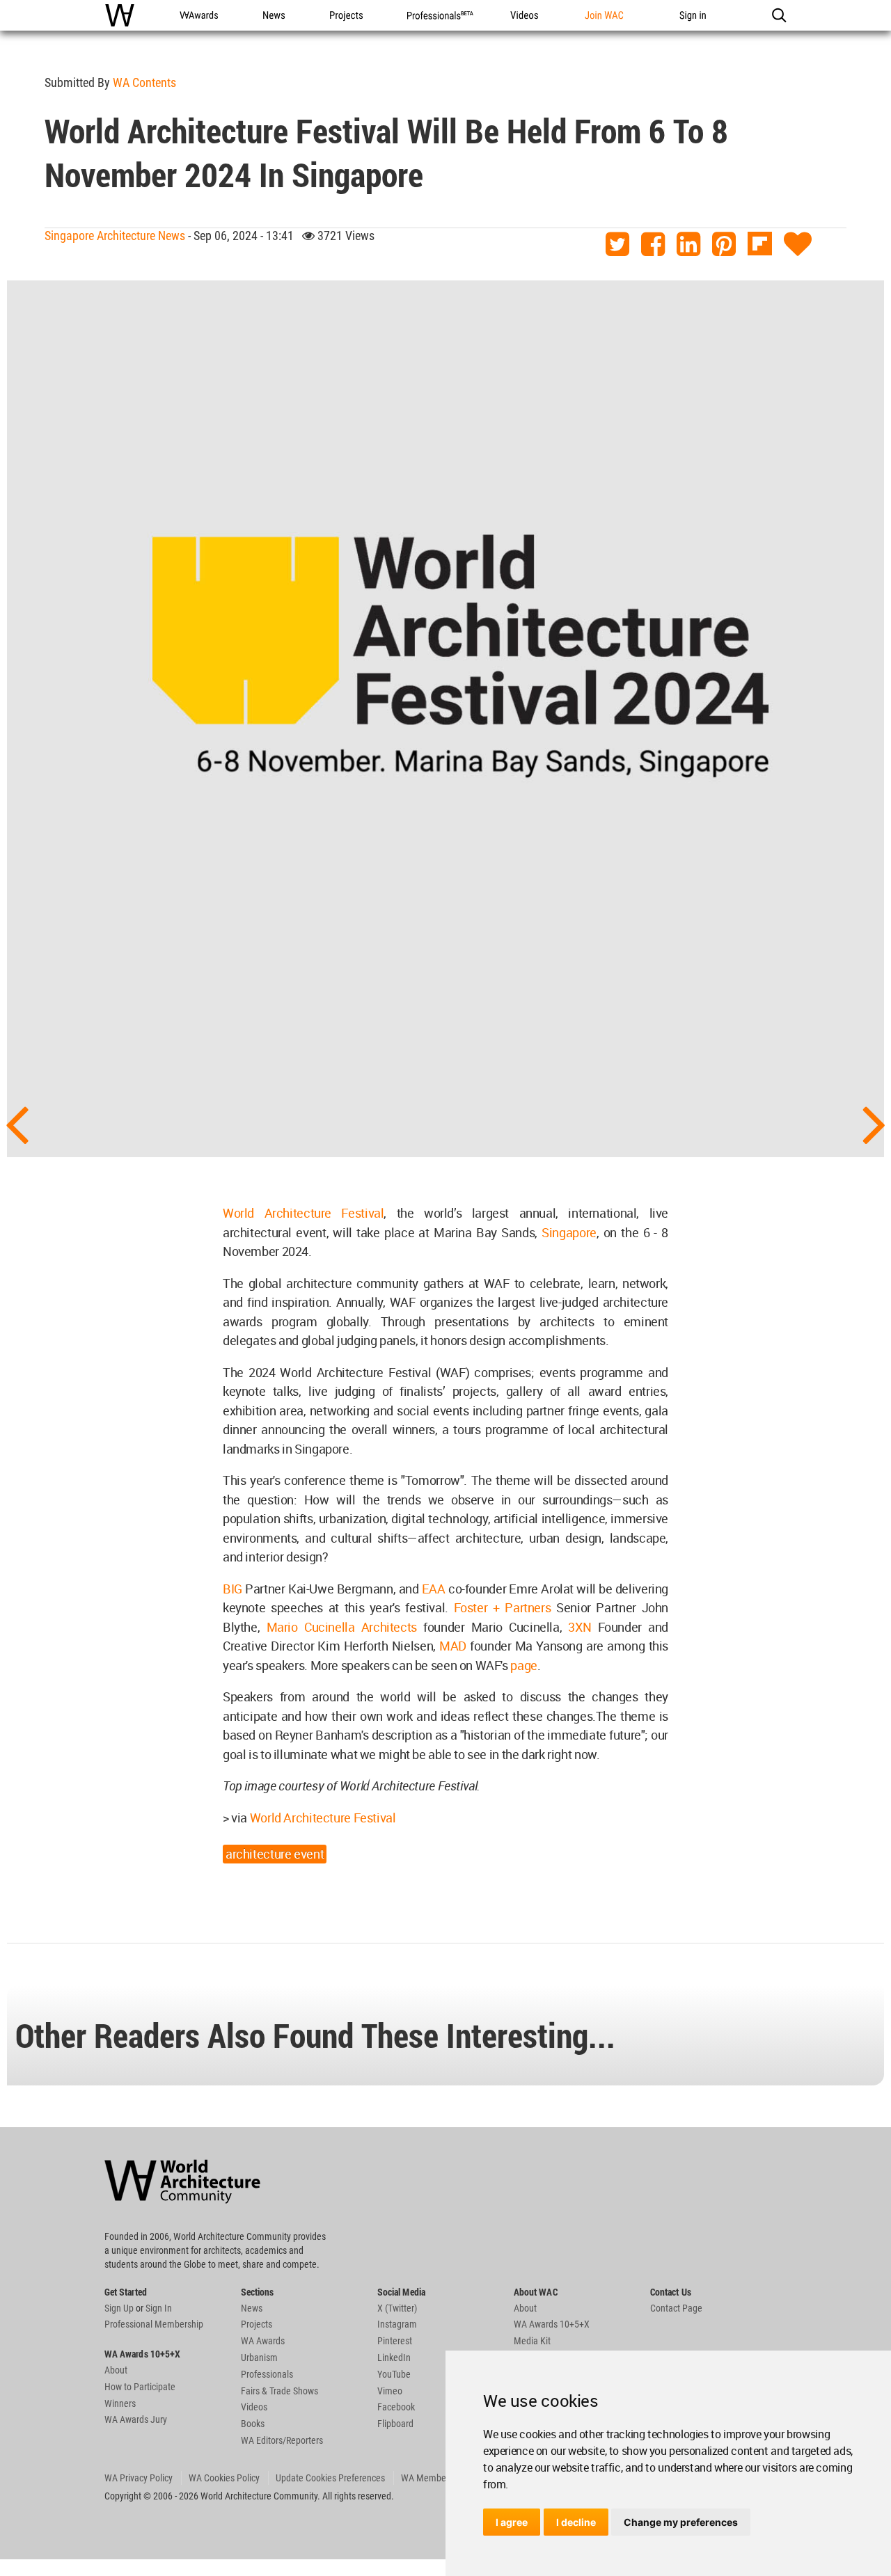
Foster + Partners (503, 1607)
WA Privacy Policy (139, 2478)
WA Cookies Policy (224, 2478)
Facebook (396, 2407)
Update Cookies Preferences (330, 2478)
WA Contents (144, 82)
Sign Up (119, 2308)
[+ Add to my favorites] (798, 245)
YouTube (394, 2374)
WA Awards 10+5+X (552, 2324)
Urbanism (259, 2358)
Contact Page (676, 2308)
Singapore (569, 1232)
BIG (232, 1589)
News (252, 2308)
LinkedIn (394, 2358)
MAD (453, 1646)
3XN (579, 1627)
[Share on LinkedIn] (688, 245)
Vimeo (390, 2391)
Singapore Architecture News (115, 236)
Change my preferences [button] (681, 2522)
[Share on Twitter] (617, 245)
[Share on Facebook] (653, 245)
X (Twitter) (397, 2308)
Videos (254, 2407)
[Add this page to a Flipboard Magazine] (760, 245)
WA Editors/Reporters (282, 2440)
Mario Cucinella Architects (342, 1627)
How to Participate (140, 2387)
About (116, 2370)
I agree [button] (512, 2522)
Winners (120, 2403)
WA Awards (263, 2341)
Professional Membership (154, 2324)
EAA (434, 1589)
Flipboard (395, 2424)
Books (253, 2424)
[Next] (874, 1123)
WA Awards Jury (136, 2419)
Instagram (397, 2324)
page (524, 1665)
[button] (779, 15)
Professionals (267, 2374)
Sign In (159, 2308)
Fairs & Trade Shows (279, 2391)
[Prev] (17, 1123)
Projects (257, 2324)
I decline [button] (576, 2522)
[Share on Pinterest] (724, 245)
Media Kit (532, 2341)
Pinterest (395, 2341)
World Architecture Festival (303, 1213)
